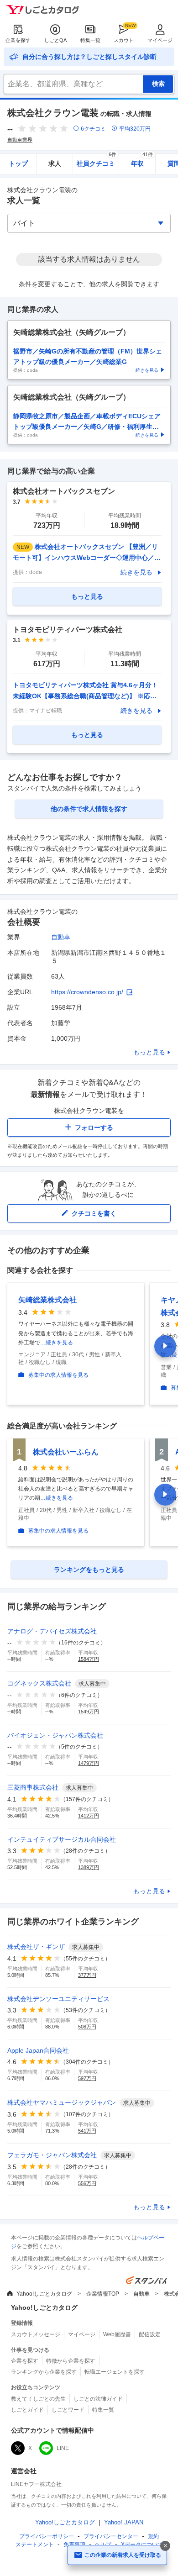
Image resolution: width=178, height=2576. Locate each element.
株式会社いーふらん (66, 1452)
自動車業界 (20, 140)
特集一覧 (90, 40)
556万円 (87, 2183)
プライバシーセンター (111, 2536)
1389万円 (89, 1867)
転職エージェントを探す (115, 2372)
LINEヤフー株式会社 (36, 2484)
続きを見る (136, 572)
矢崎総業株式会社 (47, 1300)
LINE (63, 2448)
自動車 (61, 937)
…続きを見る (57, 1343)
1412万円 (89, 1816)
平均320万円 (135, 129)
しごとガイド (27, 2410)
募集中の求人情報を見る (58, 1375)
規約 (153, 2536)
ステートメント (35, 2544)
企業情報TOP (103, 2294)
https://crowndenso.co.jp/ (87, 992)
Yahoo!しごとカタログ (44, 2294)
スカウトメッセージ (36, 2334)
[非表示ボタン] (165, 2546)
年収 (142, 161)
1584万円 (89, 1659)
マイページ (160, 40)
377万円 (87, 1975)
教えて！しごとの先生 (38, 2399)
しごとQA (55, 40)
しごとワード (68, 2410)
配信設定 (150, 2334)
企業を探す (18, 40)
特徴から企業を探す (71, 2361)
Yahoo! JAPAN (124, 2522)
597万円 (87, 2078)
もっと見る (149, 1052)
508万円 (87, 2027)
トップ (18, 163)
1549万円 (89, 1712)
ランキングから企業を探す (44, 2372)
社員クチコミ (97, 161)
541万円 (87, 2131)
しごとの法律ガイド (98, 2399)
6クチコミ (93, 129)
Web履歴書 (117, 2334)
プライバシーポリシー (47, 2536)
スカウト (124, 40)
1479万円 (89, 1763)
